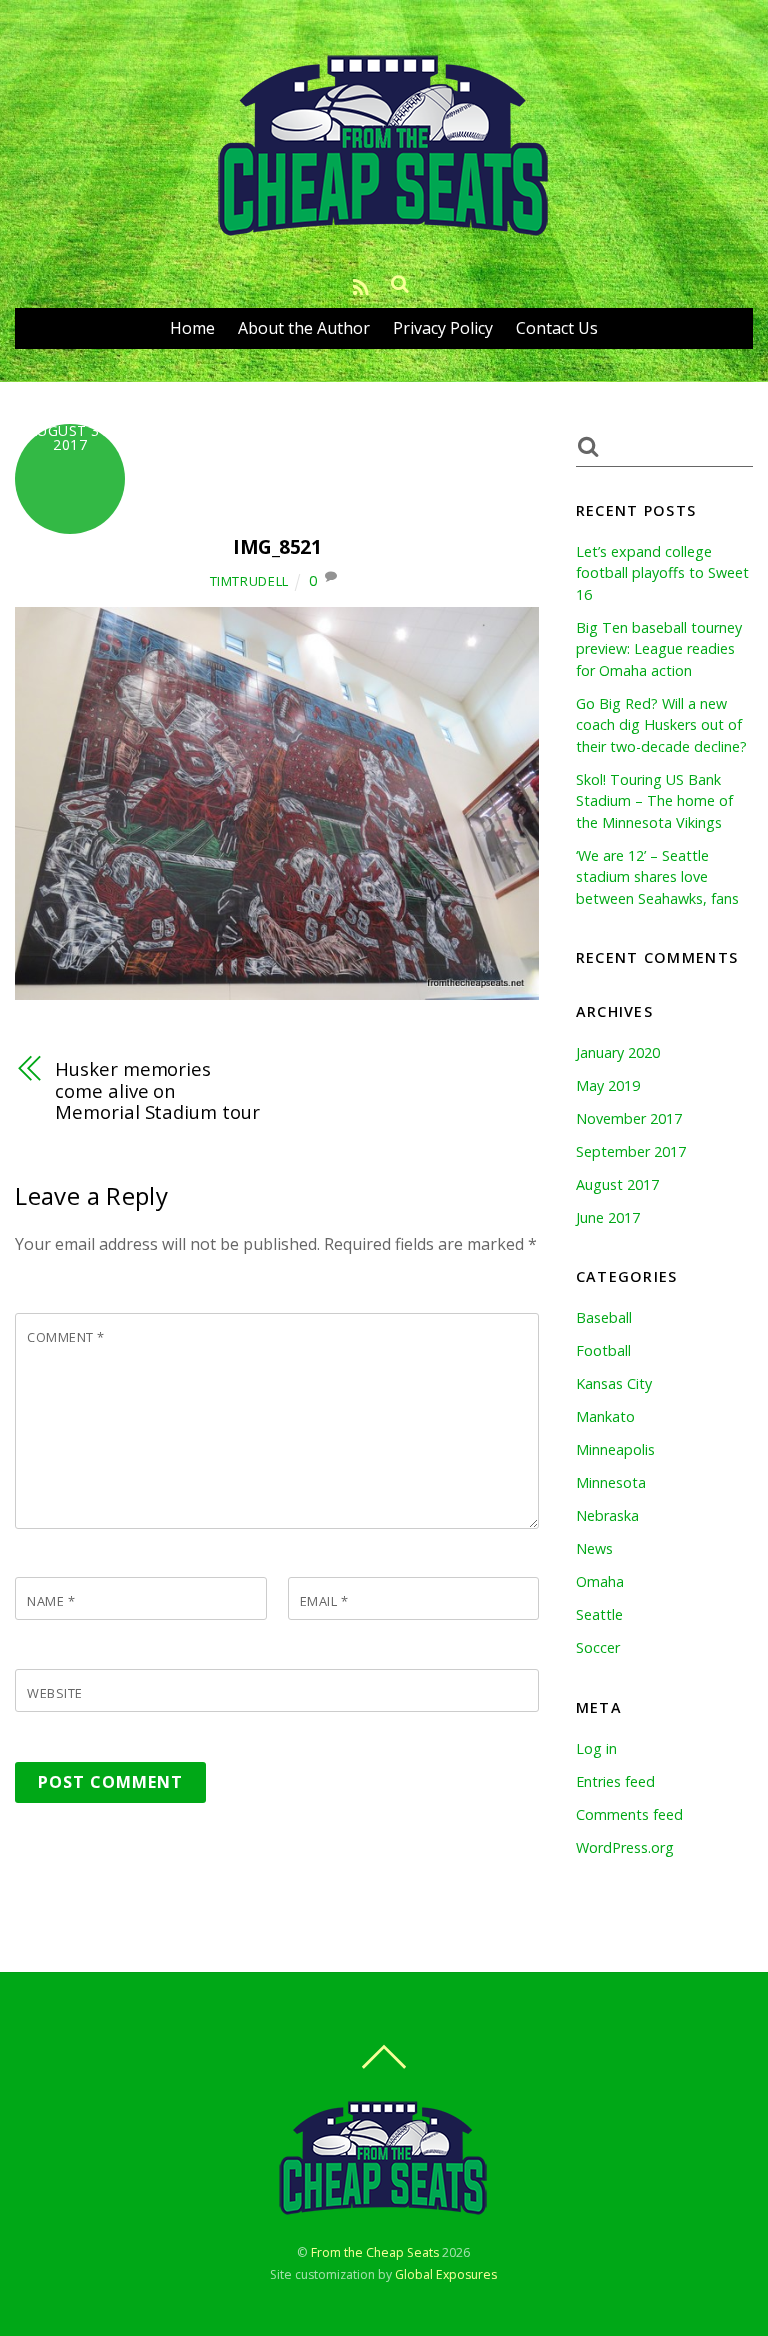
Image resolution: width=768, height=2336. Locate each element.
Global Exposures (446, 2274)
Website (55, 1693)
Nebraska (607, 1515)
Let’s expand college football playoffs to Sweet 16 (662, 573)
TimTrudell (249, 581)
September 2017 (631, 1151)
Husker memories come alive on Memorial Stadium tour (157, 1090)
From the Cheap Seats (375, 2252)
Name (51, 1601)
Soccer (598, 1647)
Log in (596, 1748)
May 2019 (608, 1085)
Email (324, 1601)
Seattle (599, 1614)
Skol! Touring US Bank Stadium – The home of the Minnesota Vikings (654, 801)
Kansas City (614, 1383)
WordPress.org (625, 1847)
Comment (66, 1337)
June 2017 (608, 1217)
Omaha (600, 1581)
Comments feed (629, 1814)
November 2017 (629, 1118)
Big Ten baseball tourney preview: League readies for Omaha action (659, 649)
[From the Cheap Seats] (384, 234)
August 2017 (617, 1184)
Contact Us (557, 328)
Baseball (604, 1317)
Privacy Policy (443, 328)
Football (603, 1350)
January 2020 (618, 1052)
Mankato (605, 1416)
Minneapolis (615, 1449)
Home (192, 328)
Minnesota (611, 1482)
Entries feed (615, 1781)
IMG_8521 (277, 546)
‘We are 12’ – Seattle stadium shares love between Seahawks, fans (657, 877)
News (594, 1548)
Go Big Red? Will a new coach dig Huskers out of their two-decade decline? (661, 725)
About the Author (304, 328)
